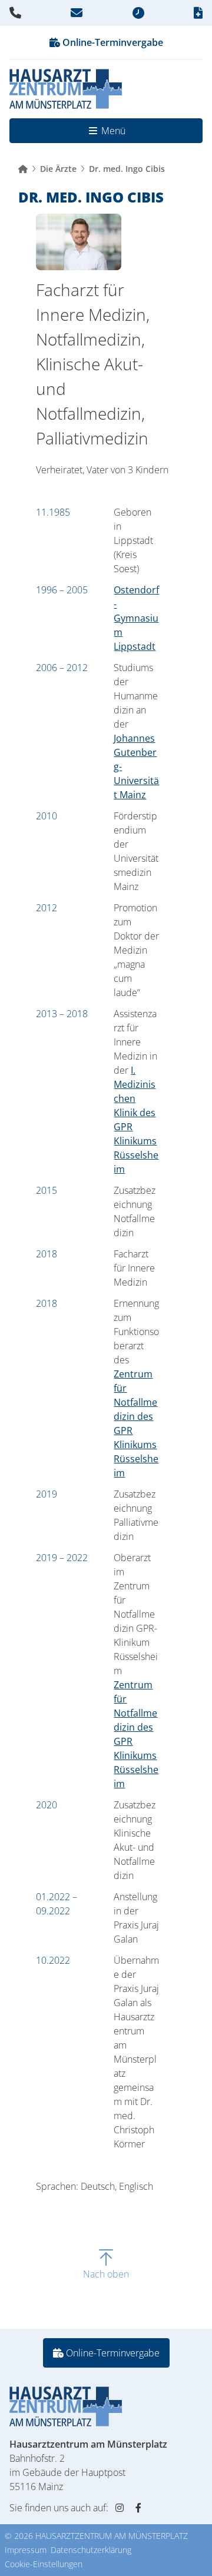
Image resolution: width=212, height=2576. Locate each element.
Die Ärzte (58, 169)
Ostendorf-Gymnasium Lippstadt (136, 618)
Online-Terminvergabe (112, 42)
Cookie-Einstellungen (44, 2564)
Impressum (26, 2550)
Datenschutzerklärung (91, 2550)
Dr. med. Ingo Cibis (127, 169)
